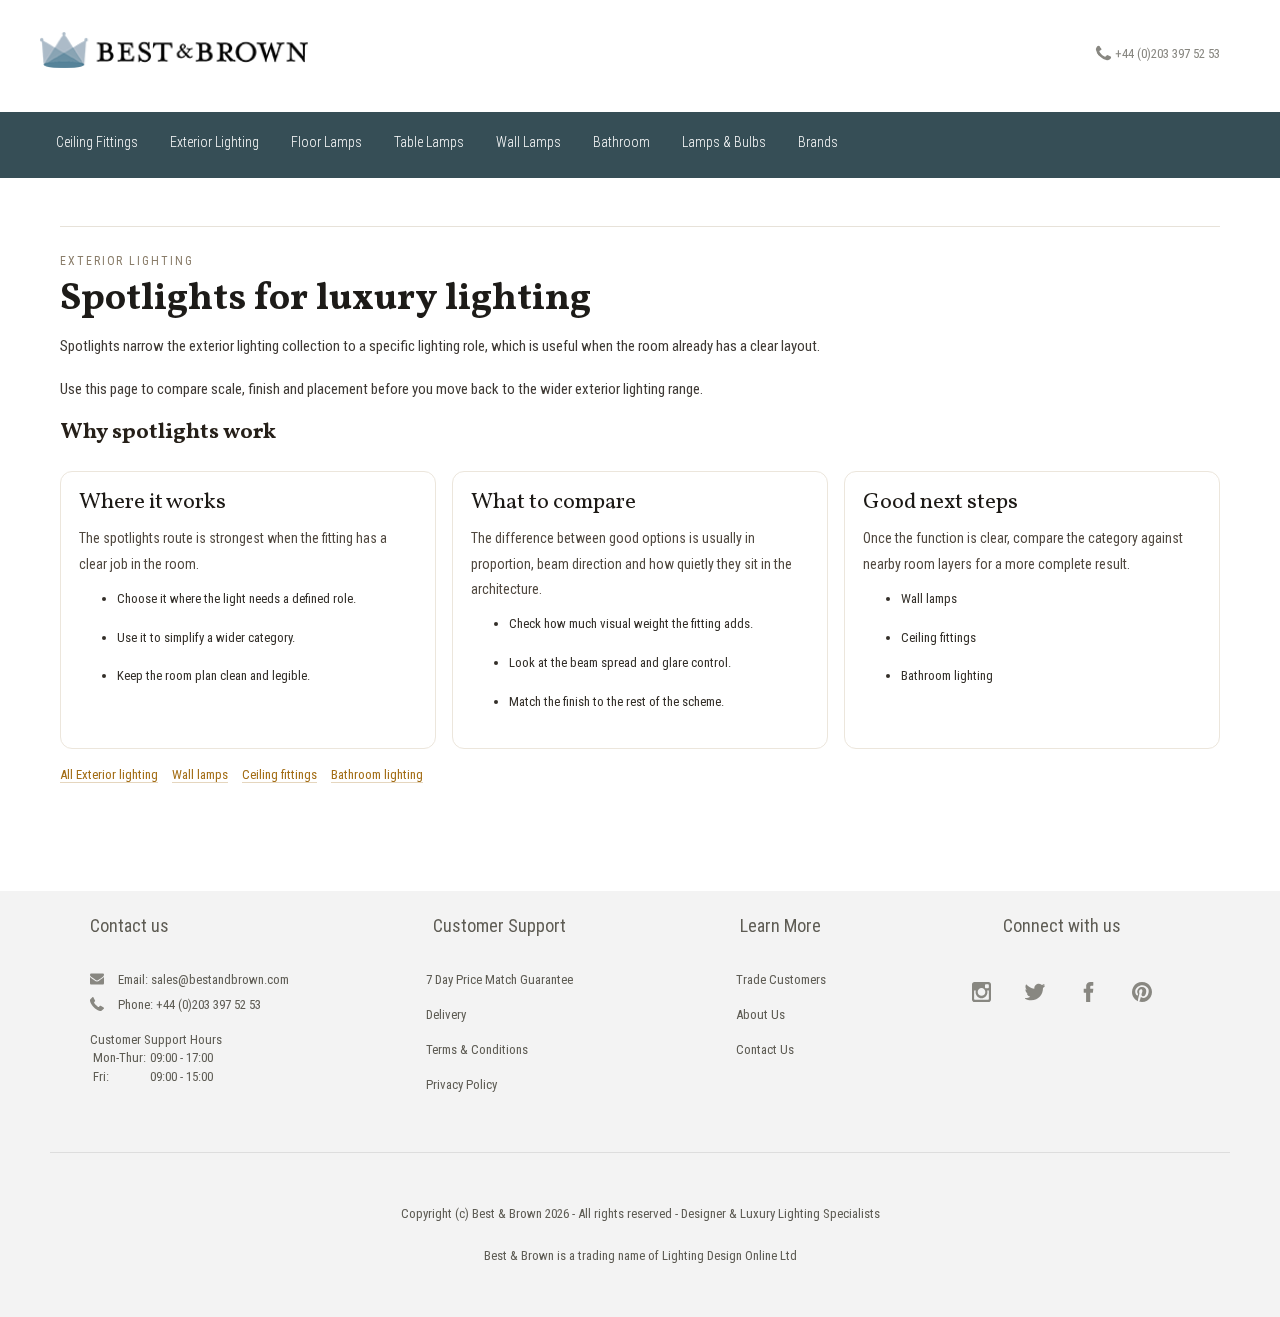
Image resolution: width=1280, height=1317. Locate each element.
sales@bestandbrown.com (203, 979)
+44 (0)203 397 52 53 (1167, 53)
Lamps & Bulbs (724, 142)
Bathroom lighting (377, 774)
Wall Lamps (528, 142)
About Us (760, 1014)
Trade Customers (781, 979)
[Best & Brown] (190, 50)
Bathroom (621, 142)
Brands (818, 142)
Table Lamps (429, 142)
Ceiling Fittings (97, 142)
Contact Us (765, 1049)
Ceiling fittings (279, 774)
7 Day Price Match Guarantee (499, 979)
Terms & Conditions (477, 1049)
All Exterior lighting (109, 774)
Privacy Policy (461, 1084)
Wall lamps (200, 774)
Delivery (446, 1014)
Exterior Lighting (214, 142)
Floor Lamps (326, 142)
